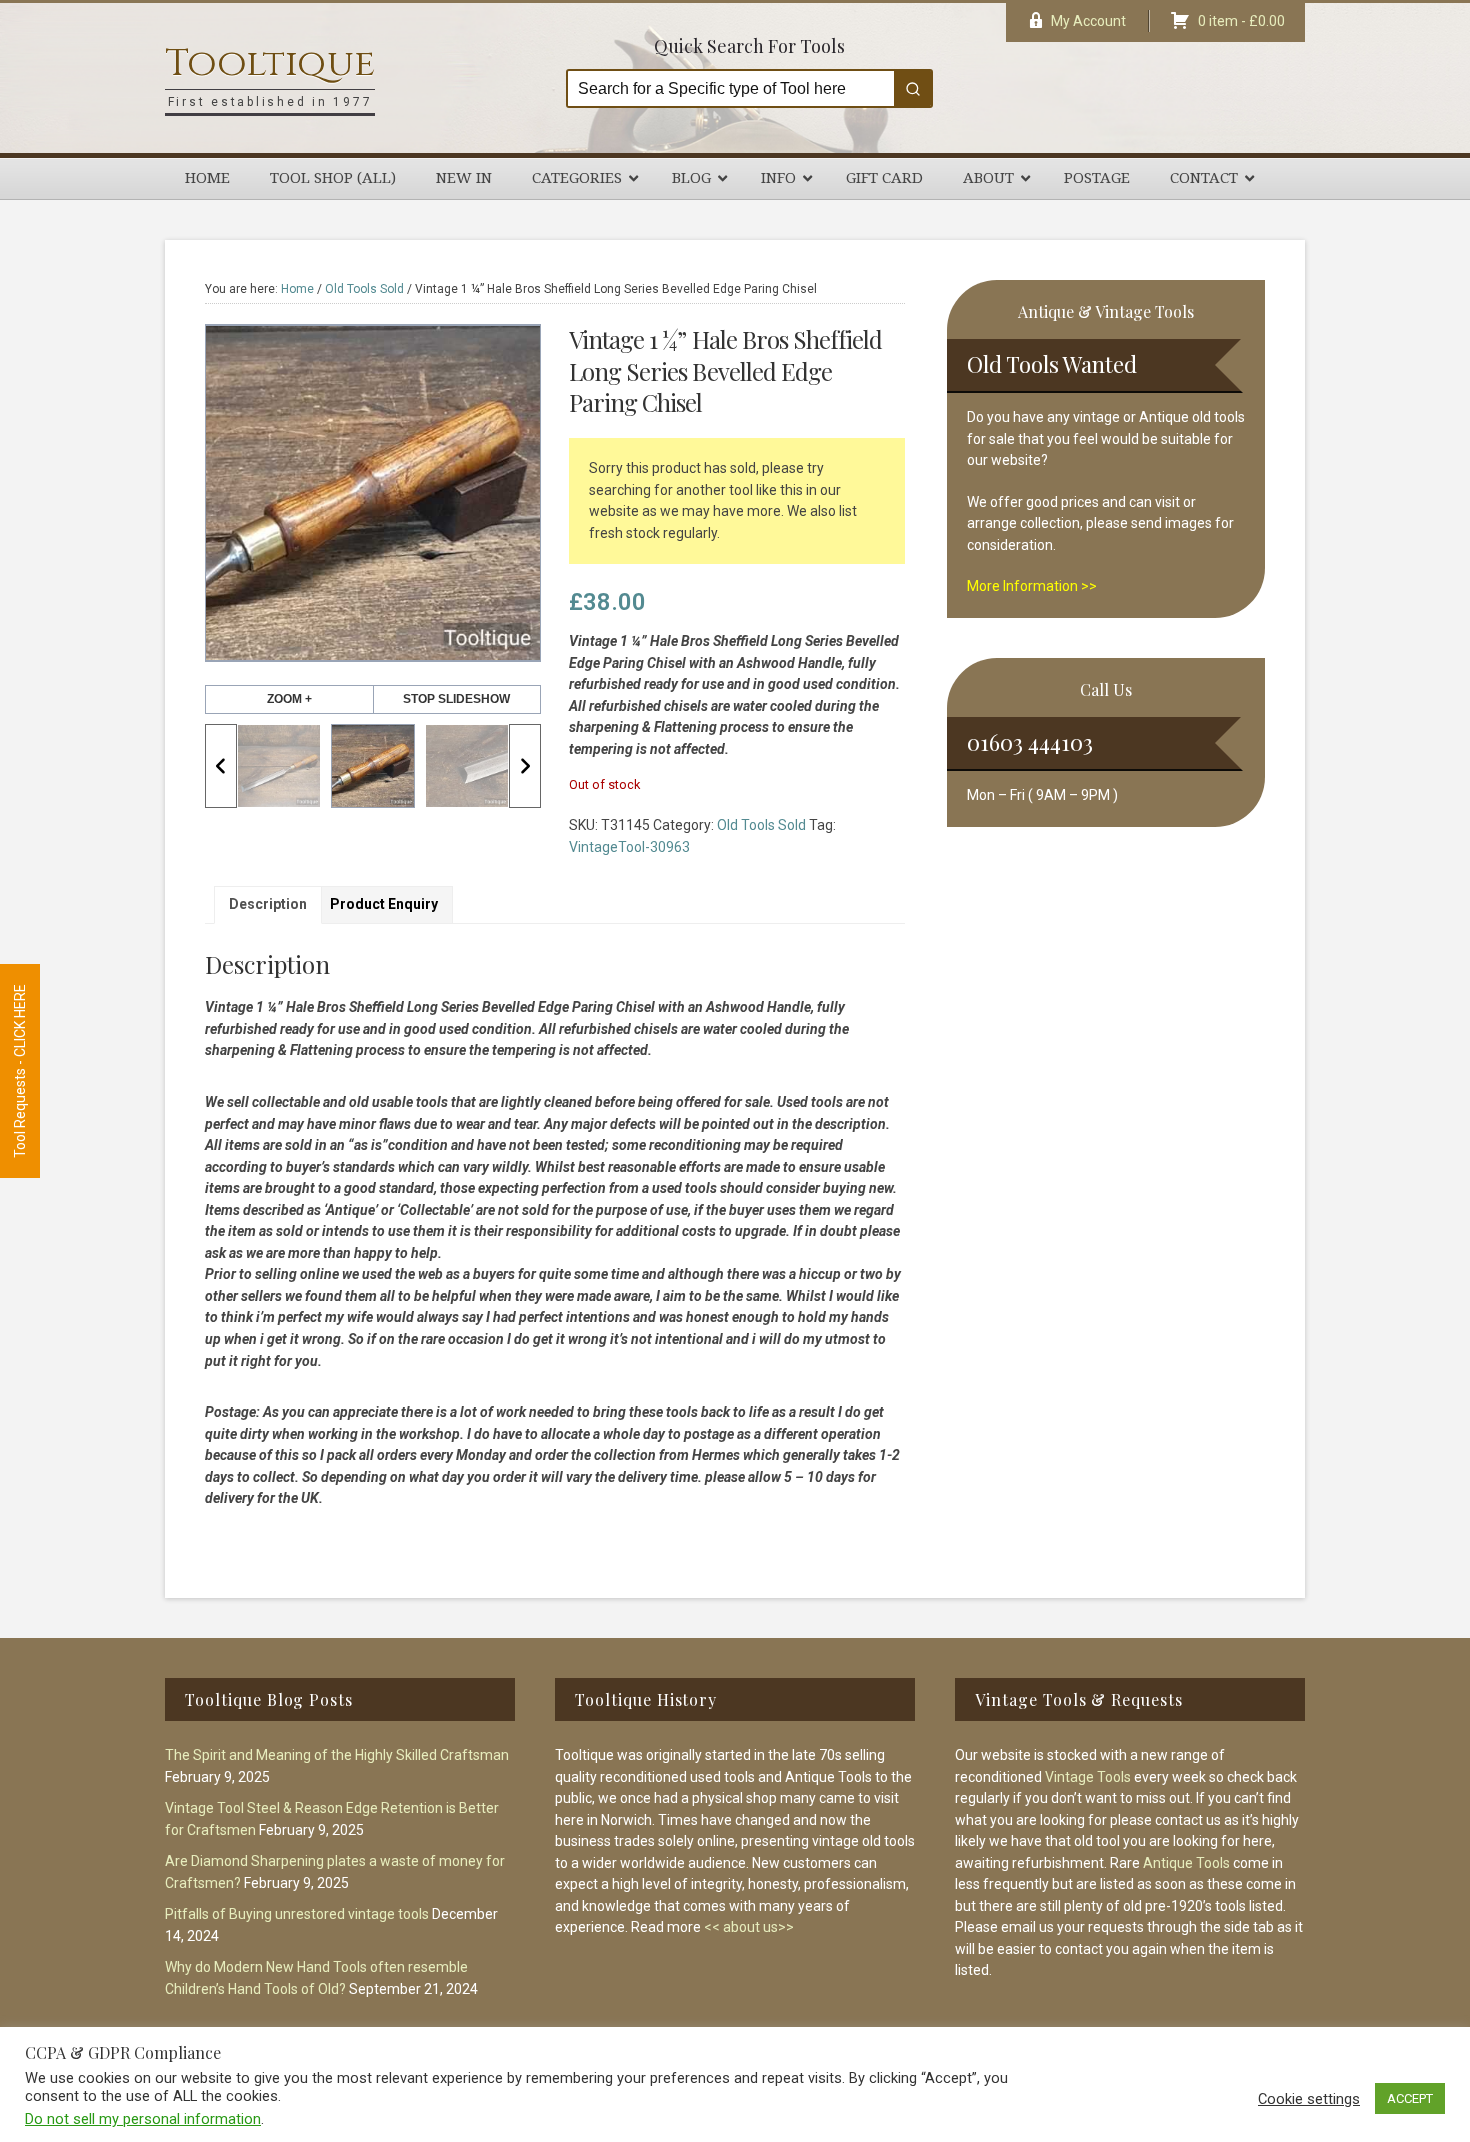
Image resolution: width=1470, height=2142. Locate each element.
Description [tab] (268, 904)
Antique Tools (1186, 1863)
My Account (1088, 21)
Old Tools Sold (364, 289)
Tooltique (270, 63)
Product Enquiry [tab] (384, 904)
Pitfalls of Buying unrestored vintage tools (297, 1914)
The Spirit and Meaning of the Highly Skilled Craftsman (337, 1755)
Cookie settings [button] (1309, 2099)
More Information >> (1032, 586)
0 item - (1241, 21)
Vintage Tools (1088, 1777)
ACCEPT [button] (1410, 2098)
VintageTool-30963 (629, 847)
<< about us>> (749, 1927)
